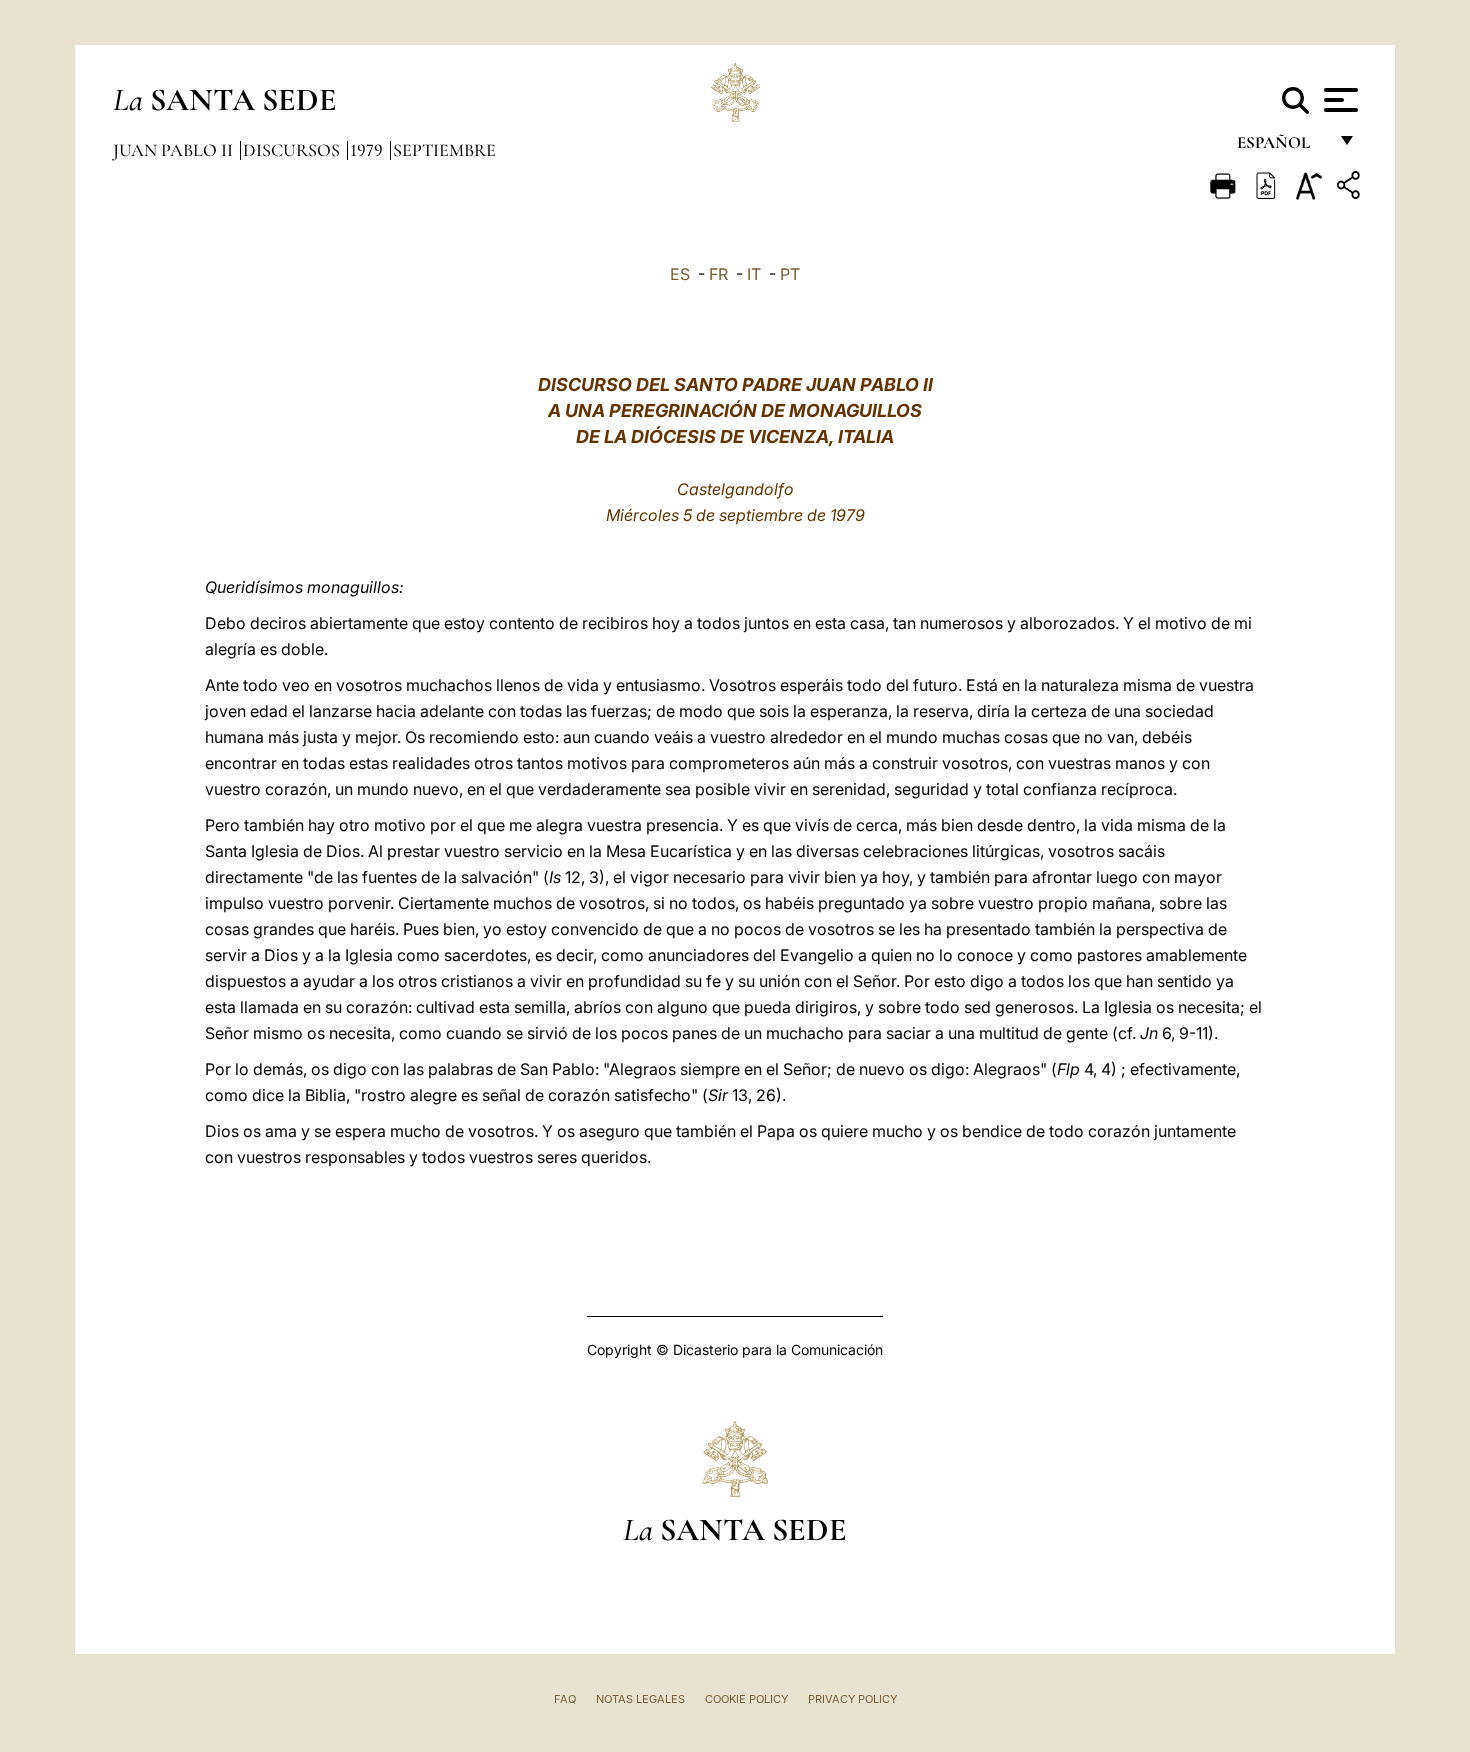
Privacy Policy (852, 1699)
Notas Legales (640, 1699)
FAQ (565, 1699)
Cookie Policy (746, 1699)
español (1281, 147)
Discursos (293, 150)
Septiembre (444, 150)
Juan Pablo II (175, 150)
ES (680, 274)
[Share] (1351, 188)
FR (718, 274)
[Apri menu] (1338, 100)
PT (790, 274)
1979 (368, 150)
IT (754, 274)
